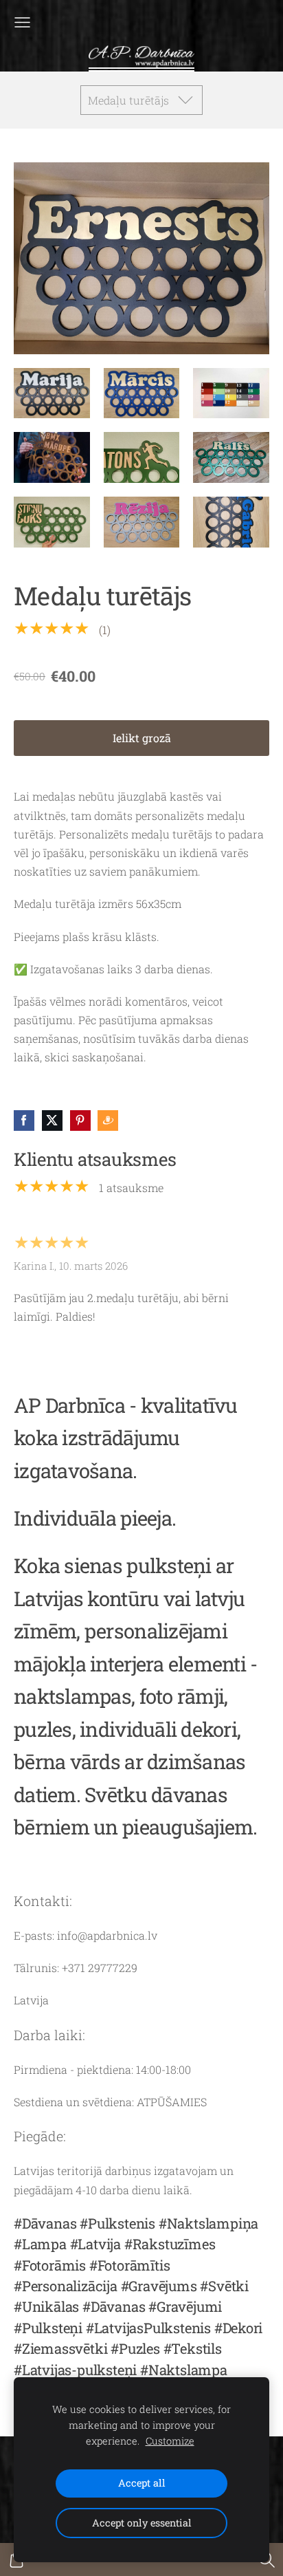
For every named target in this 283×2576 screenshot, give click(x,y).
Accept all (142, 2483)
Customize (170, 2441)
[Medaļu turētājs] (52, 393)
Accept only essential (142, 2523)
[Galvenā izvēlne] (22, 22)
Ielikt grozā (142, 738)
